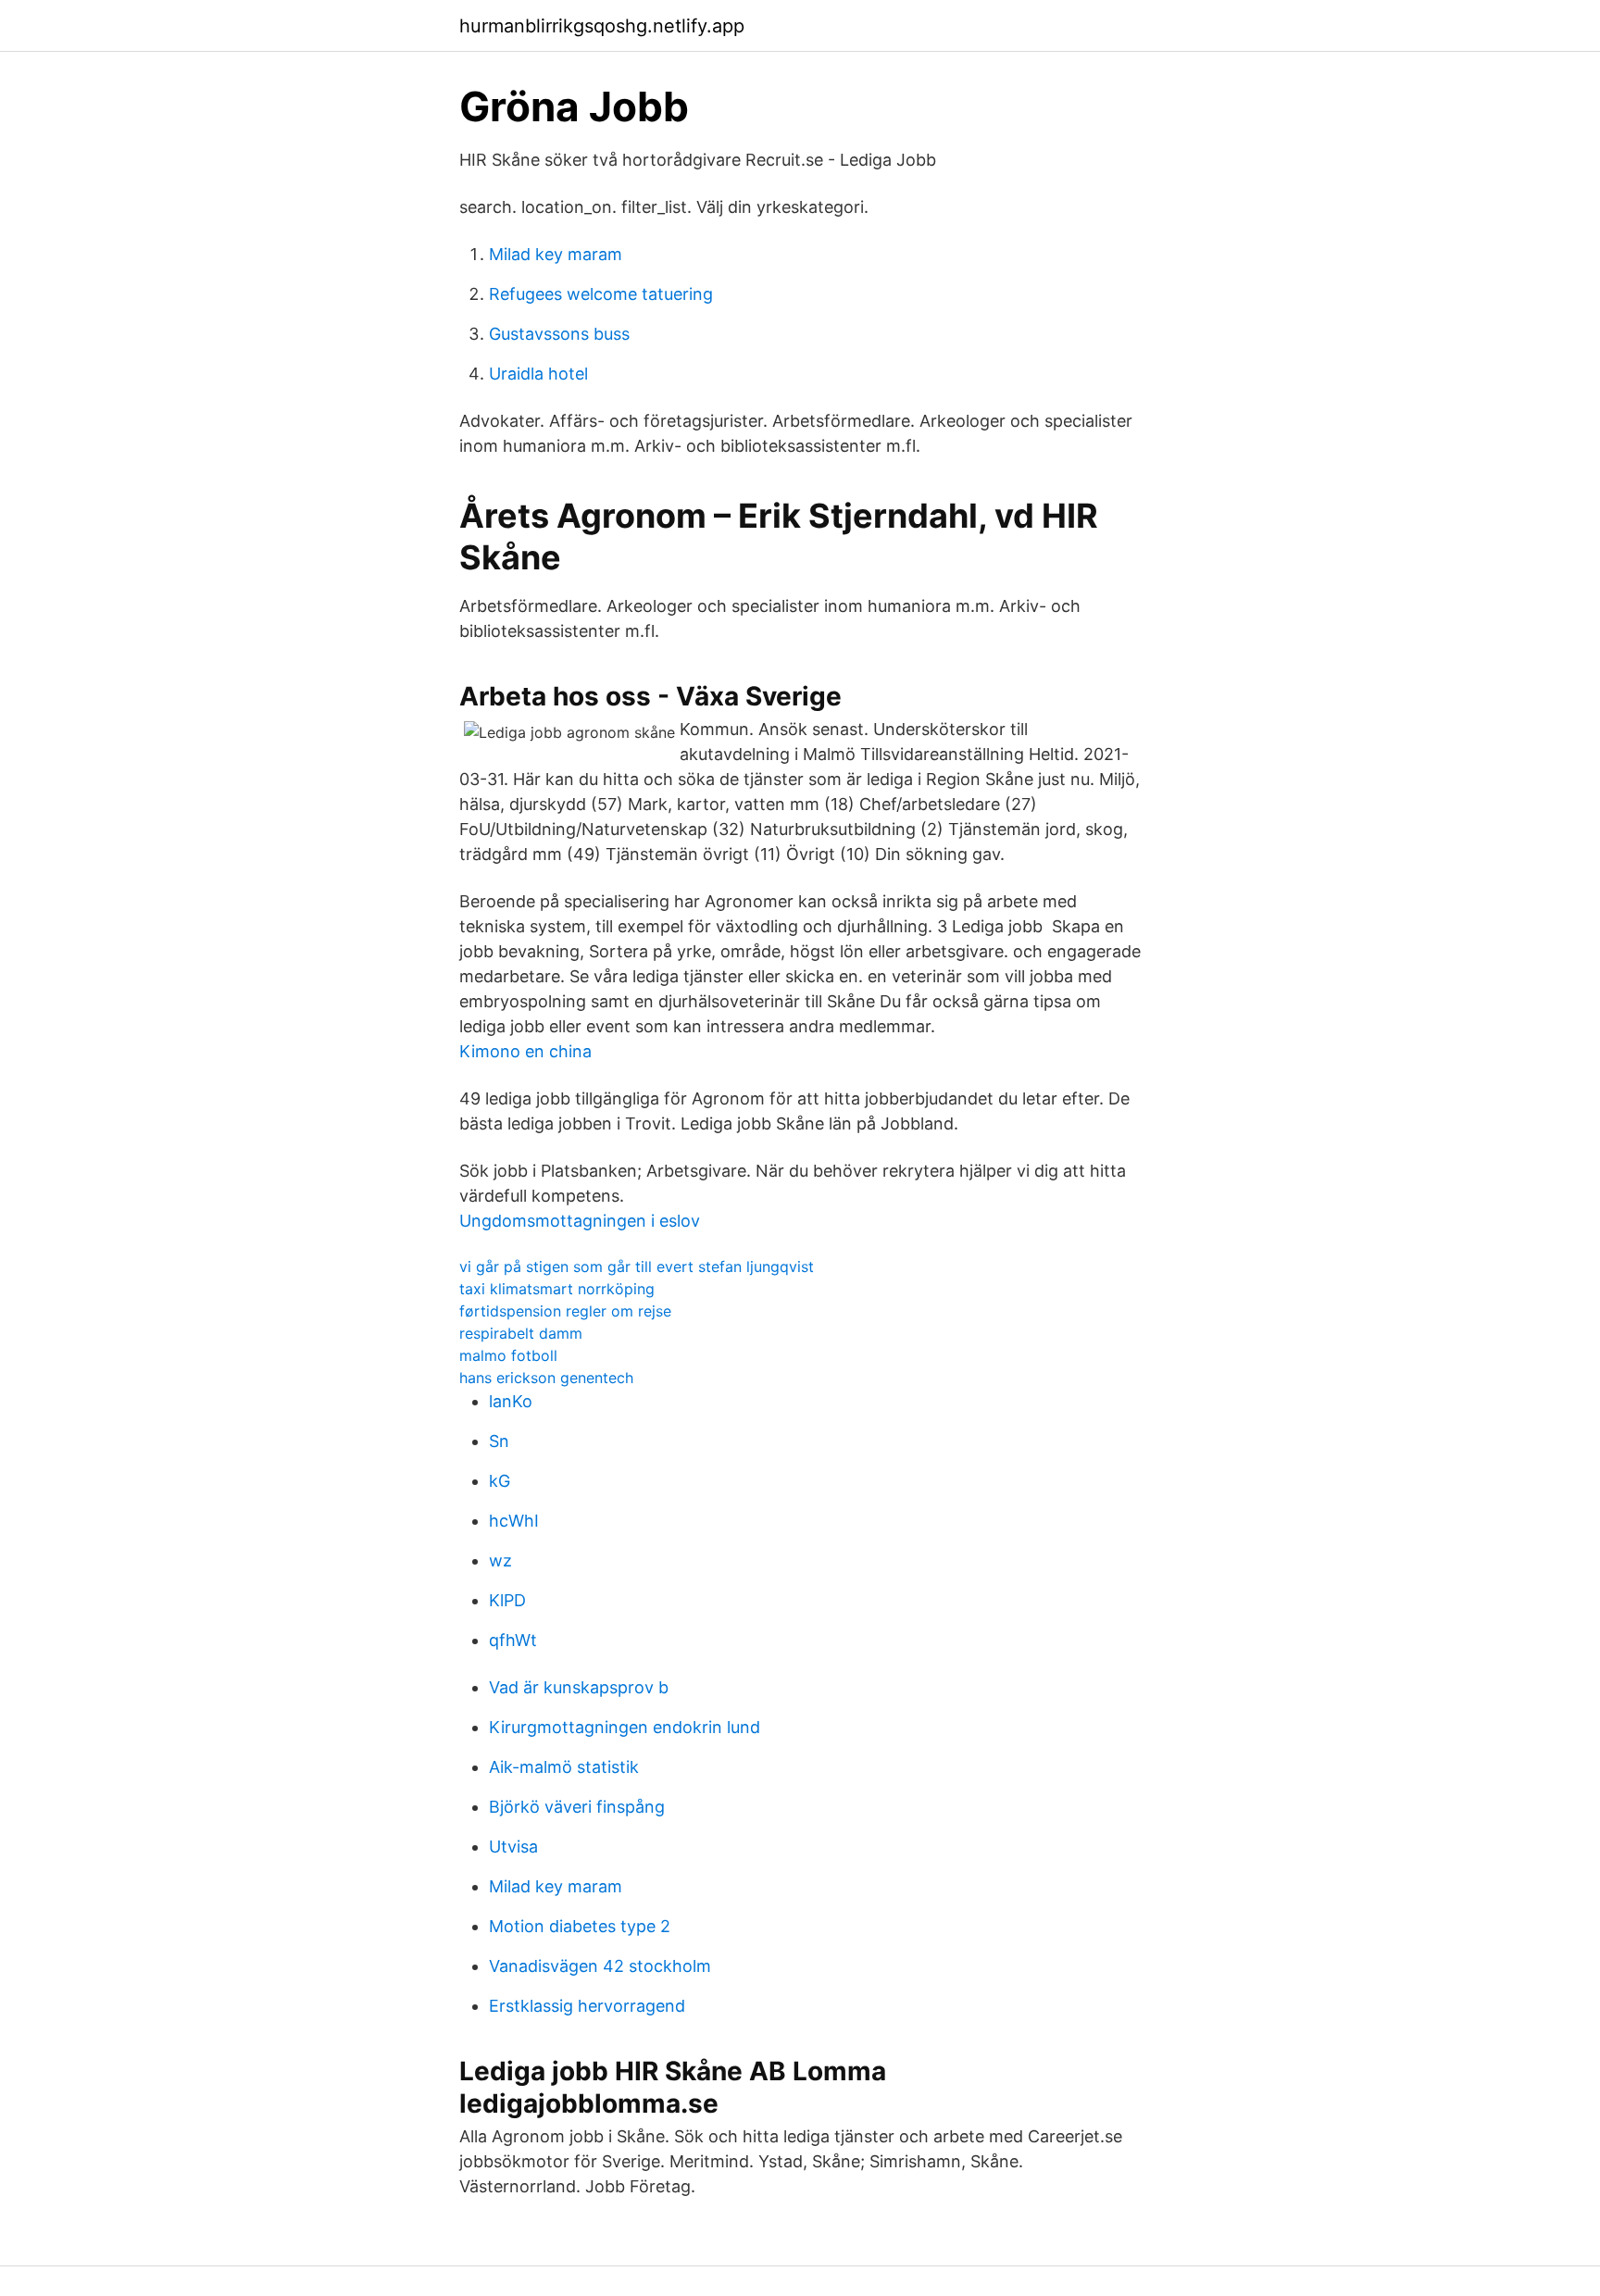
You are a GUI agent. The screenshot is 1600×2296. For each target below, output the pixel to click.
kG (500, 1481)
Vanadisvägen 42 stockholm (600, 1966)
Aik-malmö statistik (564, 1767)
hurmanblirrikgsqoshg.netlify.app (602, 26)
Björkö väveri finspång (577, 1807)
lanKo (511, 1401)
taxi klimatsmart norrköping (557, 1289)
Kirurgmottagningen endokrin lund (625, 1727)
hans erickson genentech (546, 1378)
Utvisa (513, 1847)
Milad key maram (556, 254)
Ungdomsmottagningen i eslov (580, 1221)
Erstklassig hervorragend (587, 2006)
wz (500, 1560)
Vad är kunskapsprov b (579, 1687)
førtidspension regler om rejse (565, 1311)
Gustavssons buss (559, 334)
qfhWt (513, 1640)
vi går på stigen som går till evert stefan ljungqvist (637, 1267)
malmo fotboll (508, 1355)
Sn (499, 1441)
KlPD (507, 1600)
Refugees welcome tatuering (601, 294)
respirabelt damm (521, 1333)
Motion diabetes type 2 (580, 1926)
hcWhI (514, 1521)
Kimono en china (525, 1051)
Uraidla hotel (538, 374)
